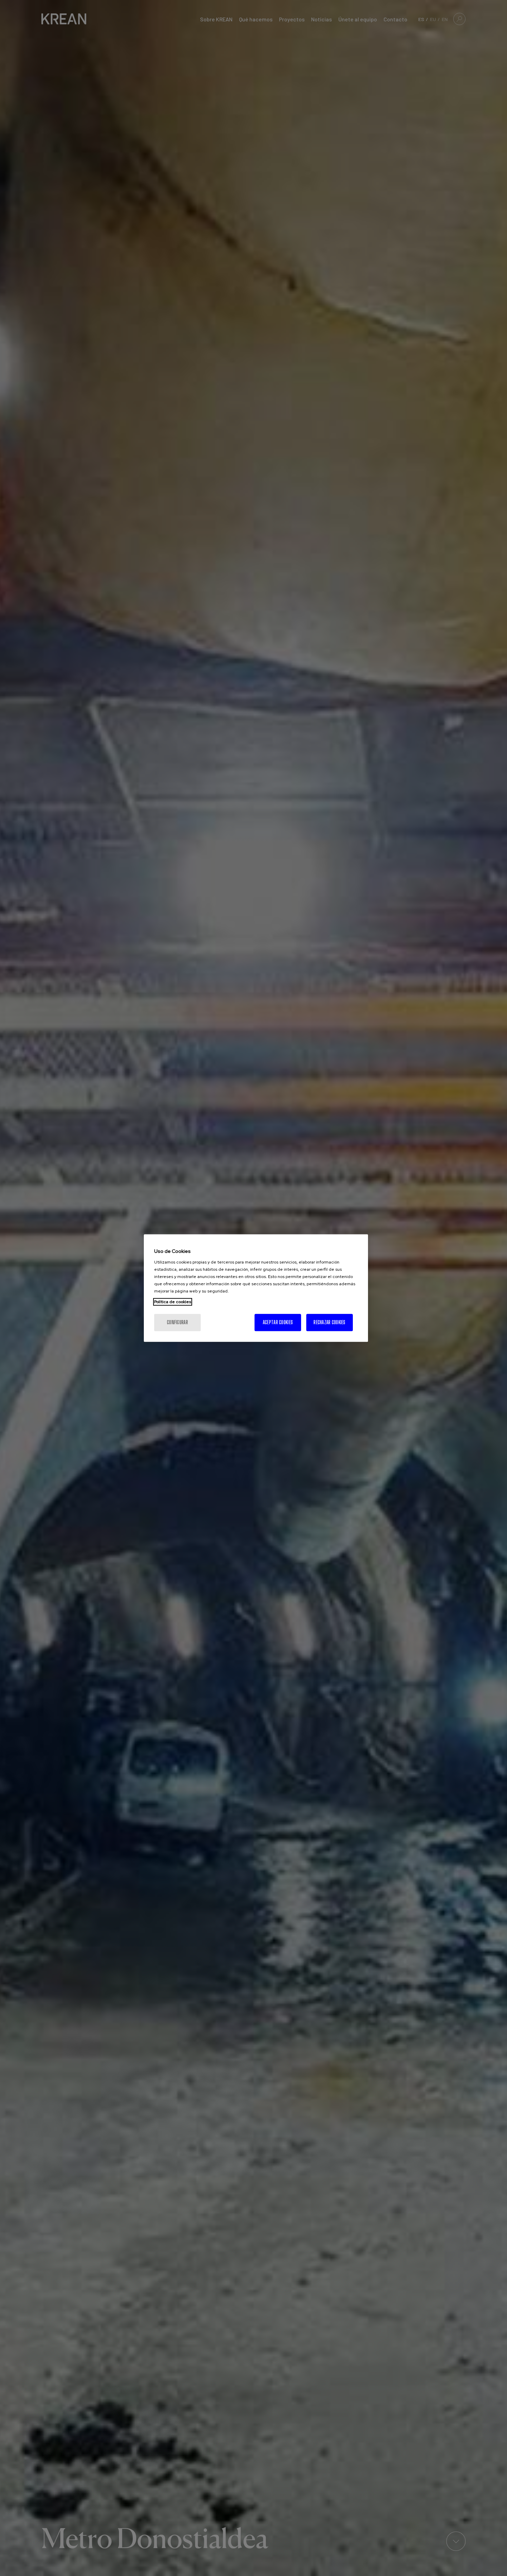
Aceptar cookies (278, 1322)
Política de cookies (173, 1302)
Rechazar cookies (329, 1322)
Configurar (177, 1322)
